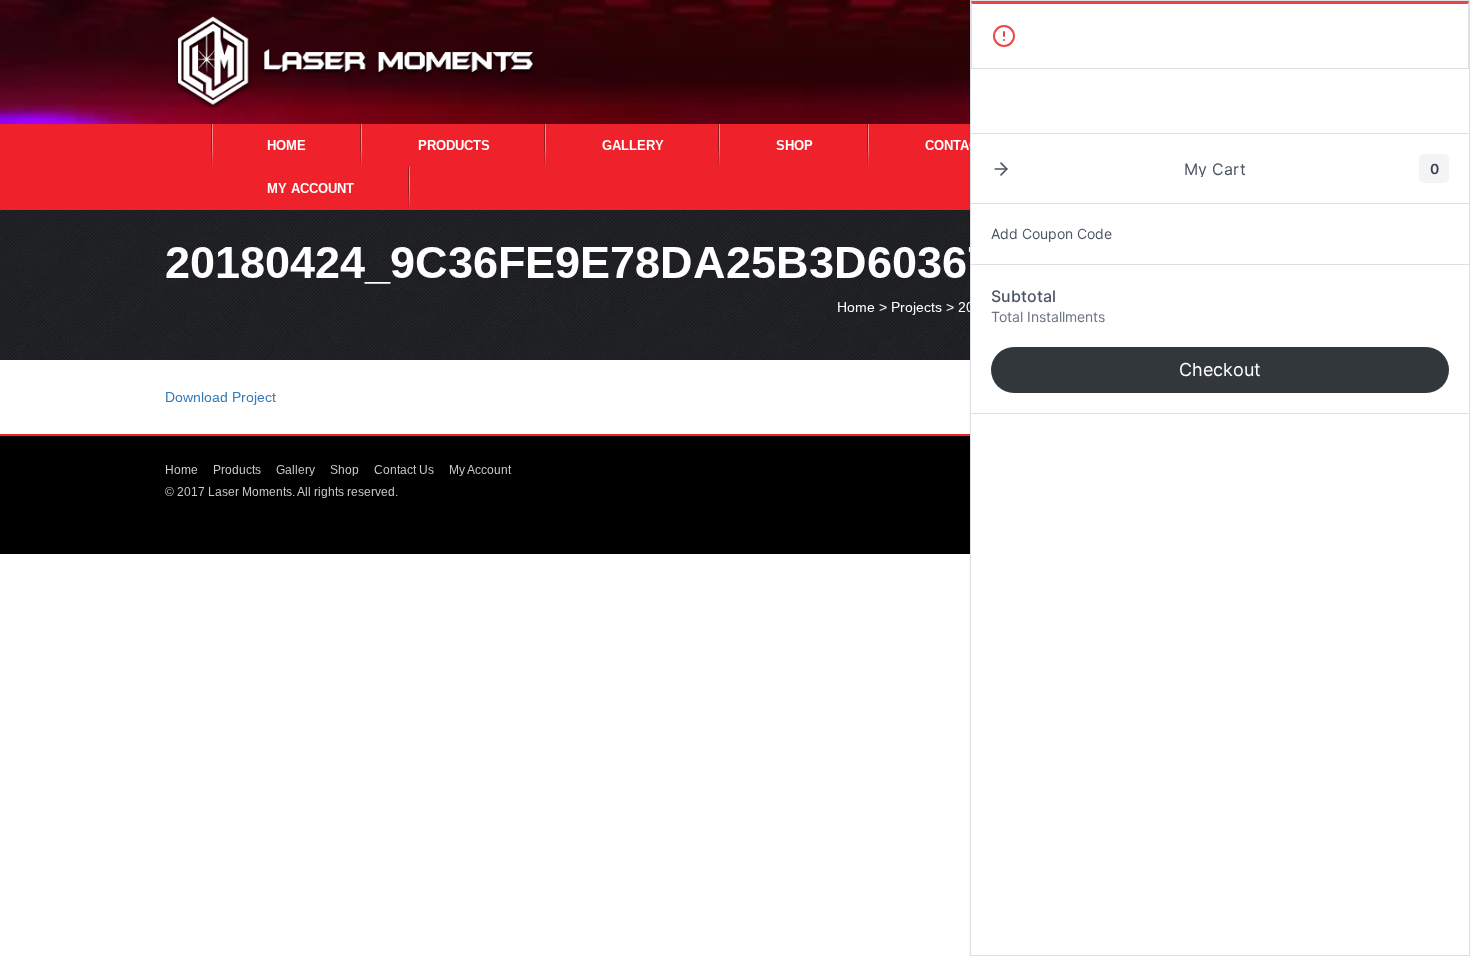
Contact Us (966, 145)
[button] (1001, 169)
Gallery (633, 145)
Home (286, 145)
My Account (310, 188)
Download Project (220, 397)
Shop (794, 145)
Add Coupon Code (1051, 233)
